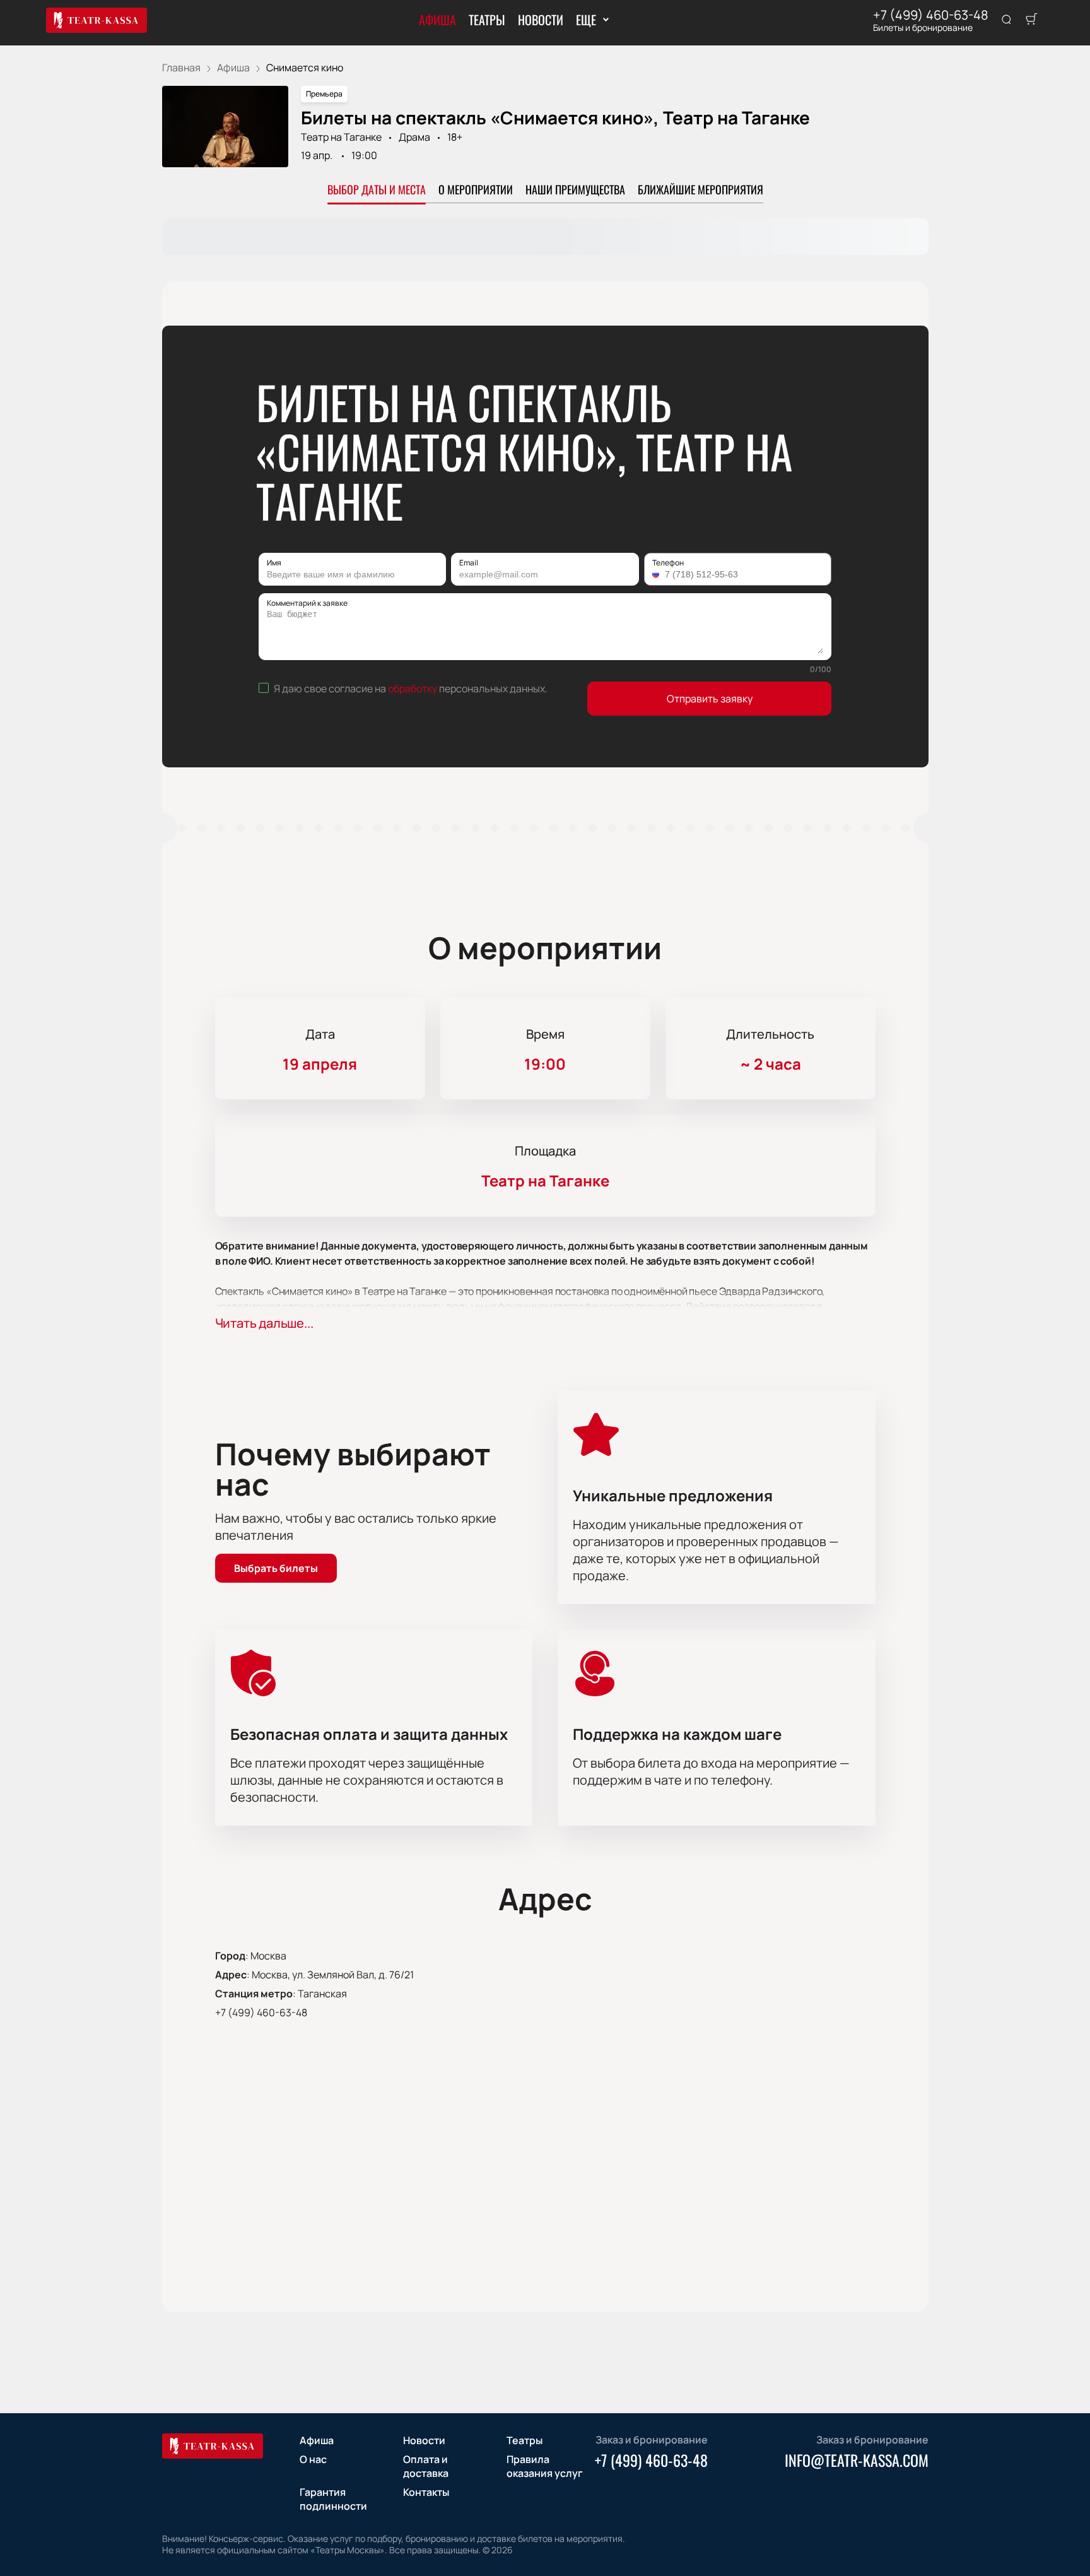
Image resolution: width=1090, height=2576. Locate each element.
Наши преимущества (575, 189)
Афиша (437, 20)
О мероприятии (476, 189)
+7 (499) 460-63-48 (931, 15)
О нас (313, 2459)
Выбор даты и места (377, 189)
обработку (413, 688)
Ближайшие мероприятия (700, 189)
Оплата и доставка (426, 2466)
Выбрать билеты (276, 1568)
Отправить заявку (710, 699)
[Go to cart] (1031, 20)
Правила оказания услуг (545, 2466)
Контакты (426, 2492)
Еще (586, 20)
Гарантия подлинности (333, 2499)
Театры (487, 20)
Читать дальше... (264, 1323)
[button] (657, 574)
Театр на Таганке (341, 137)
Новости (541, 20)
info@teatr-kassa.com (857, 2460)
